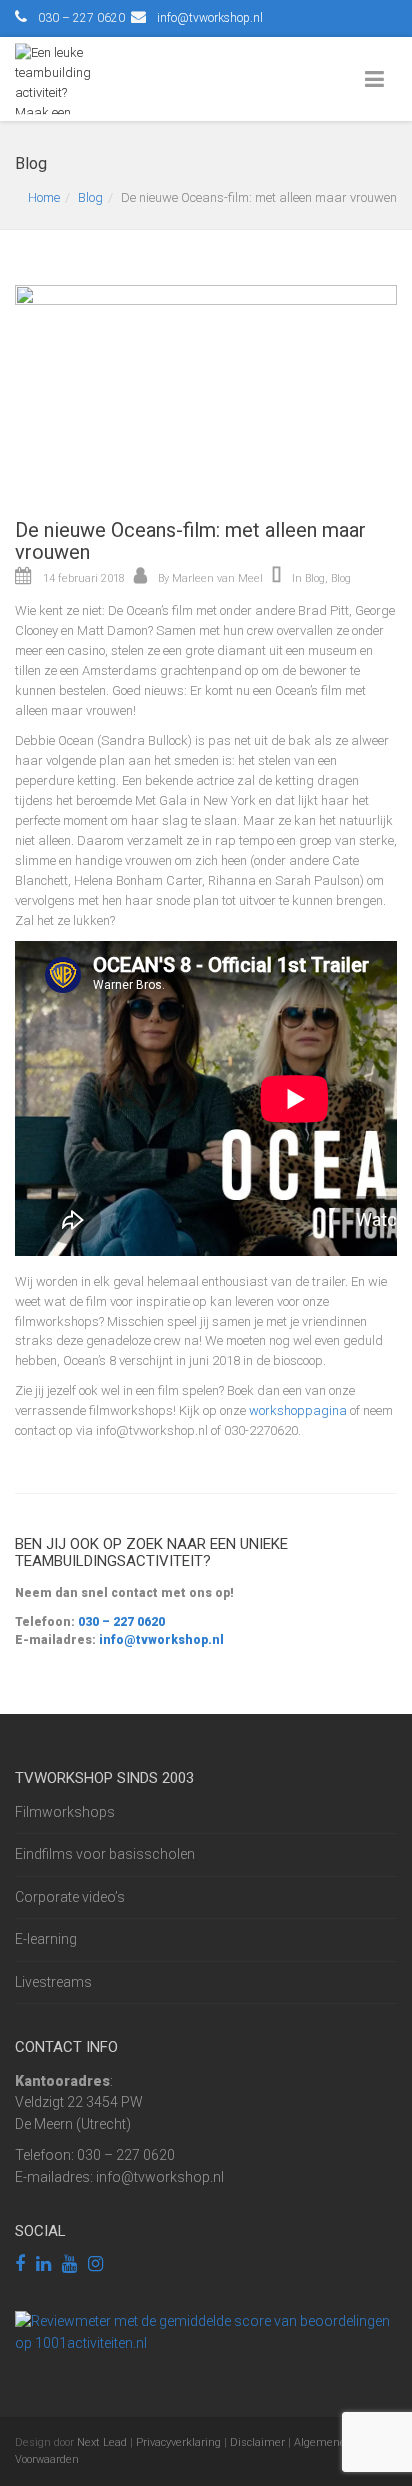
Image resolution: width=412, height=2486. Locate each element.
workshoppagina (298, 1410)
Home (44, 197)
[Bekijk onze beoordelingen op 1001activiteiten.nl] (206, 2331)
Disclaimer (257, 2442)
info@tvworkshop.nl (210, 18)
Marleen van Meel (217, 578)
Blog (90, 197)
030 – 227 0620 (120, 1622)
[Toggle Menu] (378, 80)
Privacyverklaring (178, 2442)
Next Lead (102, 2442)
